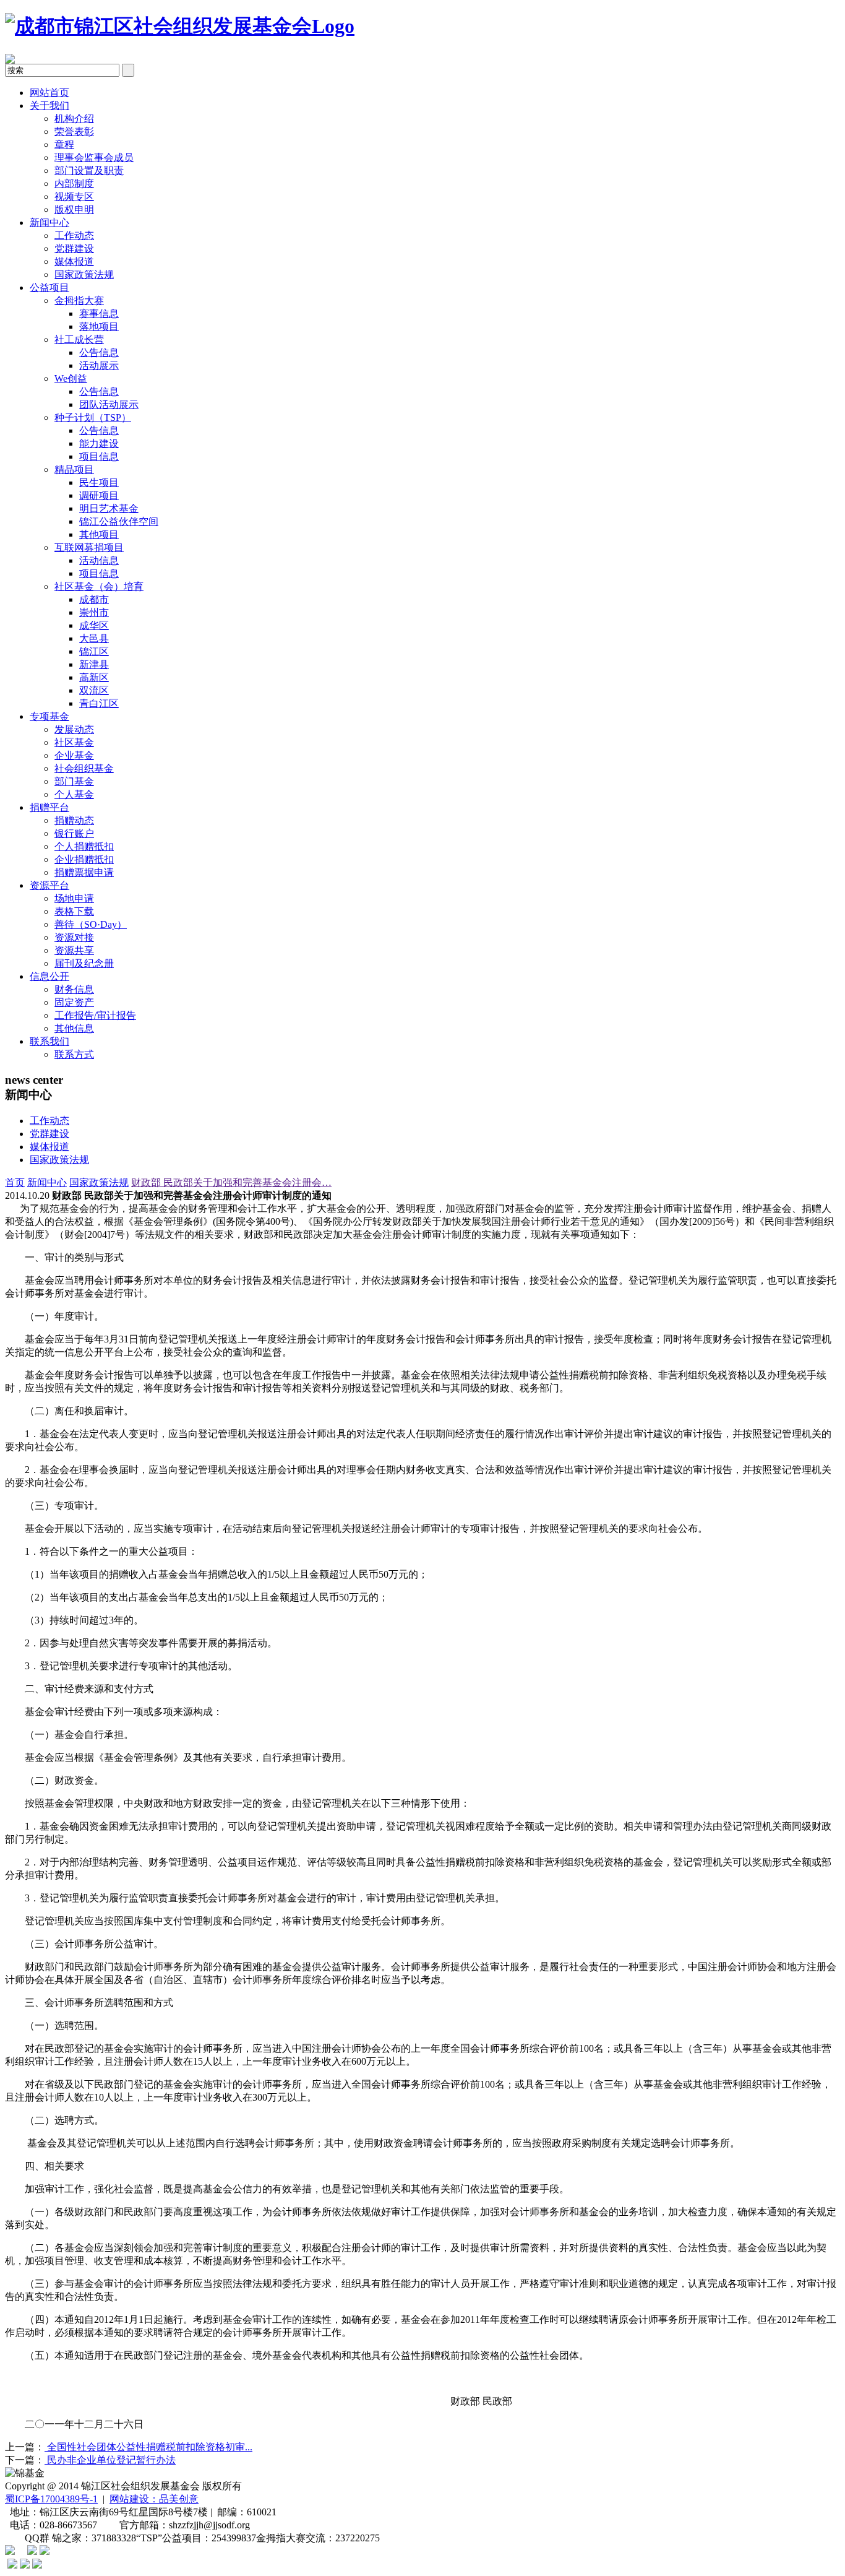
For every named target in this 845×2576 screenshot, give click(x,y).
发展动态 (74, 729)
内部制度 (74, 184)
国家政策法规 (84, 274)
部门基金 (74, 781)
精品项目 (74, 469)
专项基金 (49, 716)
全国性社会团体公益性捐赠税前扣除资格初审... (148, 2447)
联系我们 (49, 1041)
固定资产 (74, 1002)
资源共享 (74, 950)
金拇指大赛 (79, 300)
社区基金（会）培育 (99, 586)
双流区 (94, 690)
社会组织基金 (84, 768)
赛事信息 (99, 313)
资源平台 (49, 885)
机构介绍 (74, 119)
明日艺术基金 (109, 508)
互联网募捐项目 (89, 547)
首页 (15, 1182)
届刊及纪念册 (84, 963)
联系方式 (74, 1054)
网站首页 (49, 93)
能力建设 (99, 443)
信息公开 (49, 976)
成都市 (94, 599)
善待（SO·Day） (91, 924)
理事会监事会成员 (94, 158)
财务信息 (74, 989)
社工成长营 (79, 339)
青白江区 (99, 703)
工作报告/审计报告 (95, 1015)
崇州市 (94, 612)
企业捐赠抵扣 (84, 859)
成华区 (94, 625)
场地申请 (74, 898)
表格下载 (74, 911)
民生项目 (99, 482)
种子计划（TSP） (93, 417)
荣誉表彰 (74, 132)
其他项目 (99, 534)
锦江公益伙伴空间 (119, 521)
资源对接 (74, 937)
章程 (64, 145)
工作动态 (74, 236)
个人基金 (74, 794)
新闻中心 (49, 223)
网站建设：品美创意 (154, 2499)
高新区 (94, 677)
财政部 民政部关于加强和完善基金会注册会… (231, 1182)
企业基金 (74, 755)
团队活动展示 (109, 404)
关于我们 (49, 106)
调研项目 (99, 495)
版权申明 (74, 210)
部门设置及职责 (89, 171)
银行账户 (74, 833)
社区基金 (74, 742)
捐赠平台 (49, 807)
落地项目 (99, 326)
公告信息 (99, 352)
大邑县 (94, 638)
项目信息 (99, 456)
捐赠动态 (74, 820)
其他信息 (74, 1028)
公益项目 (49, 287)
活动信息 (99, 560)
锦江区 (94, 651)
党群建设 (74, 249)
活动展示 (99, 365)
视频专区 (74, 197)
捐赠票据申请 (84, 872)
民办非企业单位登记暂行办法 (110, 2460)
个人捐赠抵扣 (84, 846)
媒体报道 (74, 261)
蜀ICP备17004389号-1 (51, 2499)
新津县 (94, 664)
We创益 (71, 378)
